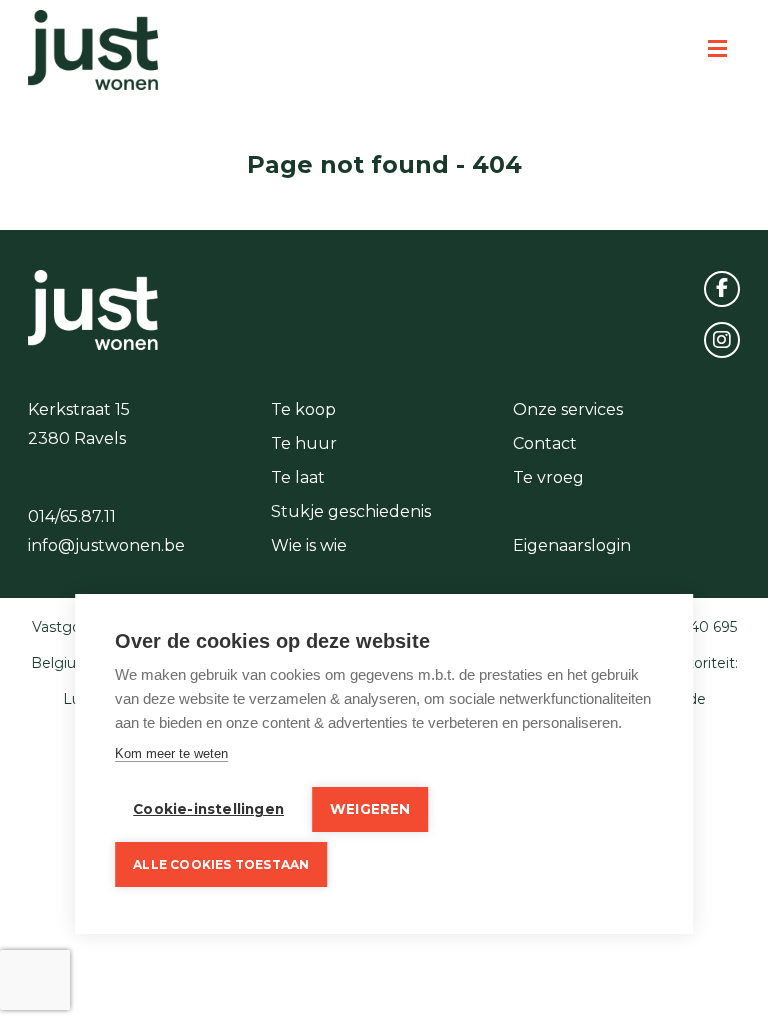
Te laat (298, 477)
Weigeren (370, 809)
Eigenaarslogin (572, 545)
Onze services (568, 409)
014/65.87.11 (72, 516)
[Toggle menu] (717, 49)
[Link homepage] (93, 50)
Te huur (304, 443)
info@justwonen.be (106, 545)
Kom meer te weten (171, 753)
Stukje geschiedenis (351, 511)
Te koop (303, 409)
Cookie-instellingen (208, 809)
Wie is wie (309, 545)
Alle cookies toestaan (221, 864)
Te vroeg (548, 477)
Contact (545, 443)
